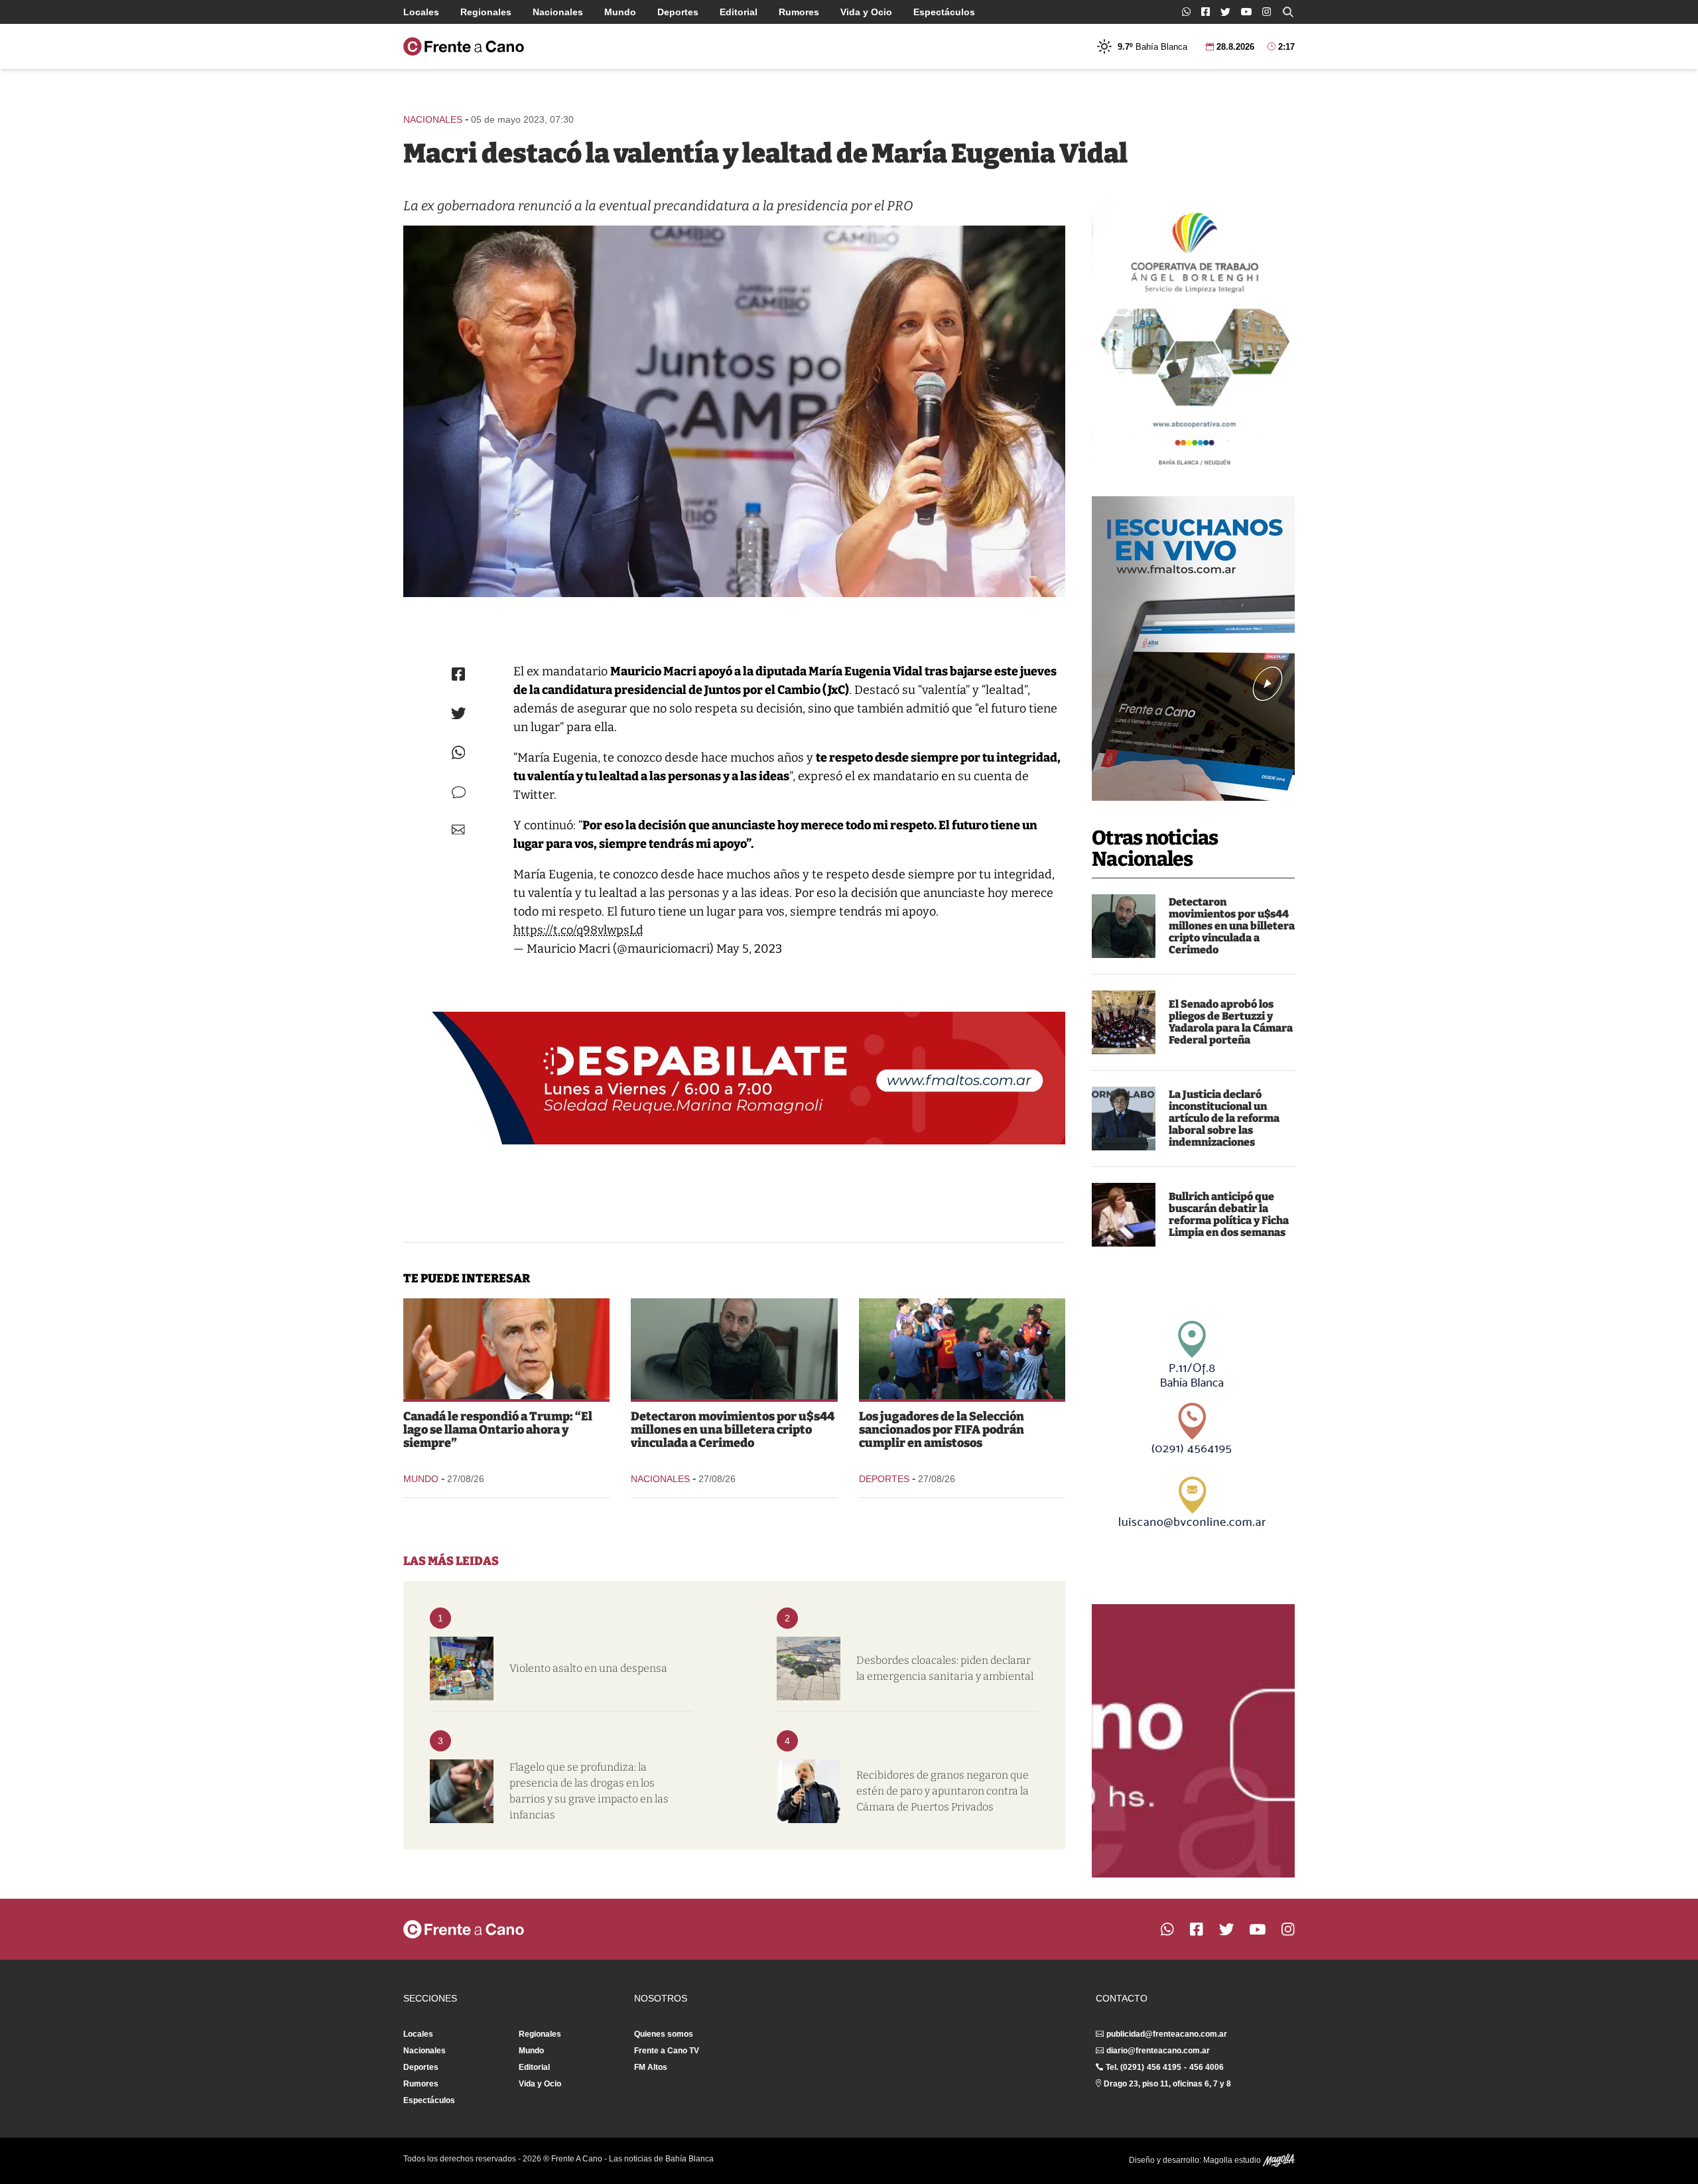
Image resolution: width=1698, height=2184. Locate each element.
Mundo (620, 12)
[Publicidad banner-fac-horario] (1193, 1741)
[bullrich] (1124, 1215)
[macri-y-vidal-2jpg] (734, 411)
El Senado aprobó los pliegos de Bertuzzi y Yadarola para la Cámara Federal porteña (1231, 1022)
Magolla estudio (1233, 2160)
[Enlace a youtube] (1246, 12)
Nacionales (558, 12)
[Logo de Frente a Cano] (464, 46)
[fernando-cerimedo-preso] (1124, 926)
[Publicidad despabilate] (734, 1078)
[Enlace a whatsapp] (1186, 12)
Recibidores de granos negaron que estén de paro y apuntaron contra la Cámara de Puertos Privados (943, 1791)
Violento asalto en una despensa (588, 1668)
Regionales (486, 12)
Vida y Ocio (866, 12)
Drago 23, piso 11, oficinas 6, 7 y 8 (1167, 2084)
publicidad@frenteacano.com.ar (1167, 2034)
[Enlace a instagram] (1267, 12)
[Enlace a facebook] (1206, 12)
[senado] (1124, 1022)
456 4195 (1164, 2067)
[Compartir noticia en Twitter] (459, 714)
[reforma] (1124, 1119)
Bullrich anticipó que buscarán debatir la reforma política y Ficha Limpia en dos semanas (1229, 1214)
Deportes (678, 12)
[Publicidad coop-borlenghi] (1193, 333)
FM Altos (651, 2067)
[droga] (462, 1791)
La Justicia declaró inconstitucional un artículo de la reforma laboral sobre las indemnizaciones (1224, 1118)
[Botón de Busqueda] (1288, 12)
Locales (421, 12)
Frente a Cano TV (667, 2051)
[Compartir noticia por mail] (458, 830)
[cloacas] (809, 1669)
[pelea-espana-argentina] (962, 1349)
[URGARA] (809, 1791)
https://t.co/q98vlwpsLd (578, 930)
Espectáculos (944, 12)
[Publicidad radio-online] (1193, 648)
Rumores (799, 12)
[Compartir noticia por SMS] (459, 792)
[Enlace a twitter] (1225, 12)
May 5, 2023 (749, 949)
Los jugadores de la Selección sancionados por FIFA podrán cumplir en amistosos (942, 1430)
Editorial (739, 12)
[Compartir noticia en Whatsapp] (459, 753)
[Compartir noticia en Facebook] (458, 674)
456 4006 (1207, 2067)
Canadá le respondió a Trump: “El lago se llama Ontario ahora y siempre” (498, 1430)
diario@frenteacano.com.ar (1158, 2051)
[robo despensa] (462, 1669)
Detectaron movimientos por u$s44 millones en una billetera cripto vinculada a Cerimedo (1232, 926)
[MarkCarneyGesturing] (506, 1349)
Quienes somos (664, 2034)
